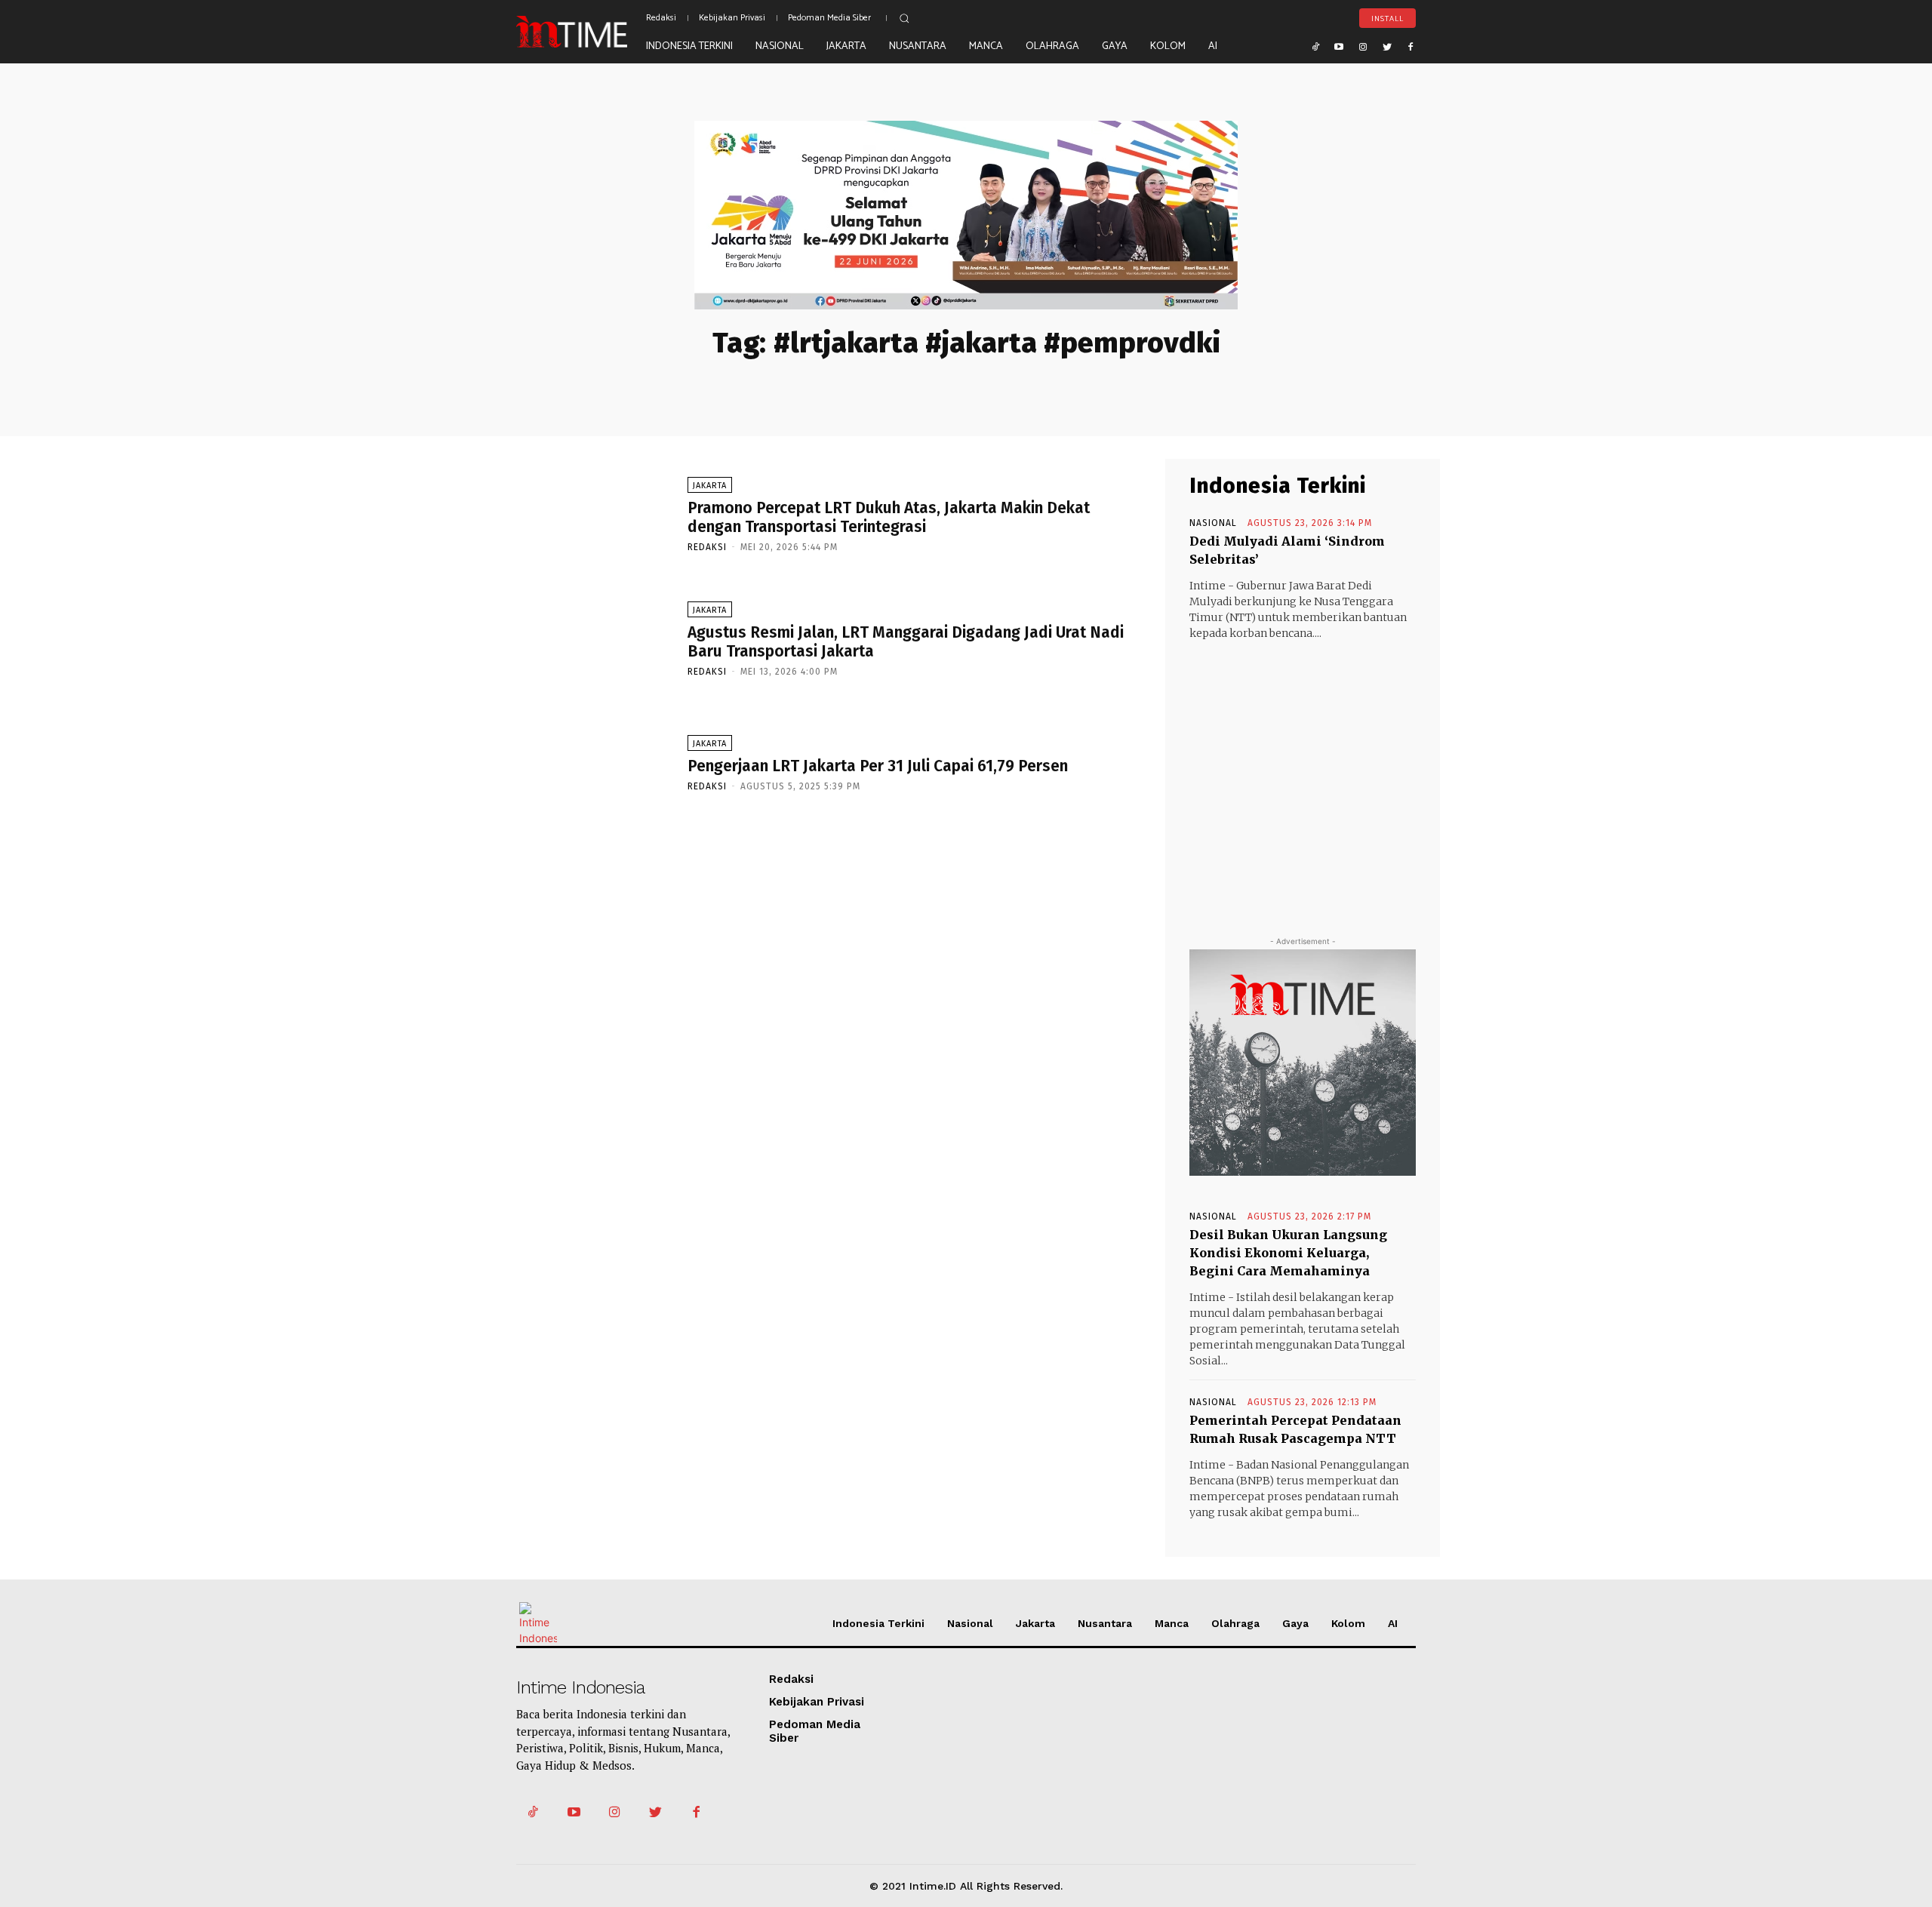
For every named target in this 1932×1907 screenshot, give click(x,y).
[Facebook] (1411, 46)
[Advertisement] (1303, 774)
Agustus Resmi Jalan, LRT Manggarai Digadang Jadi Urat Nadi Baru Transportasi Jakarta (906, 642)
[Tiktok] (1315, 46)
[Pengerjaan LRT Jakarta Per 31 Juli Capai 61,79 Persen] (594, 763)
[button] (904, 18)
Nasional (1213, 523)
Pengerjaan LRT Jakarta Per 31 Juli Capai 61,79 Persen (878, 766)
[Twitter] (1387, 46)
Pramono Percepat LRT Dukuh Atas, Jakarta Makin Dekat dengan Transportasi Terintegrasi (889, 517)
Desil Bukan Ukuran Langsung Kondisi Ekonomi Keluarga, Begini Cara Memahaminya (1288, 1253)
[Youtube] (1340, 46)
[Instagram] (1363, 46)
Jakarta (710, 486)
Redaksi (707, 547)
